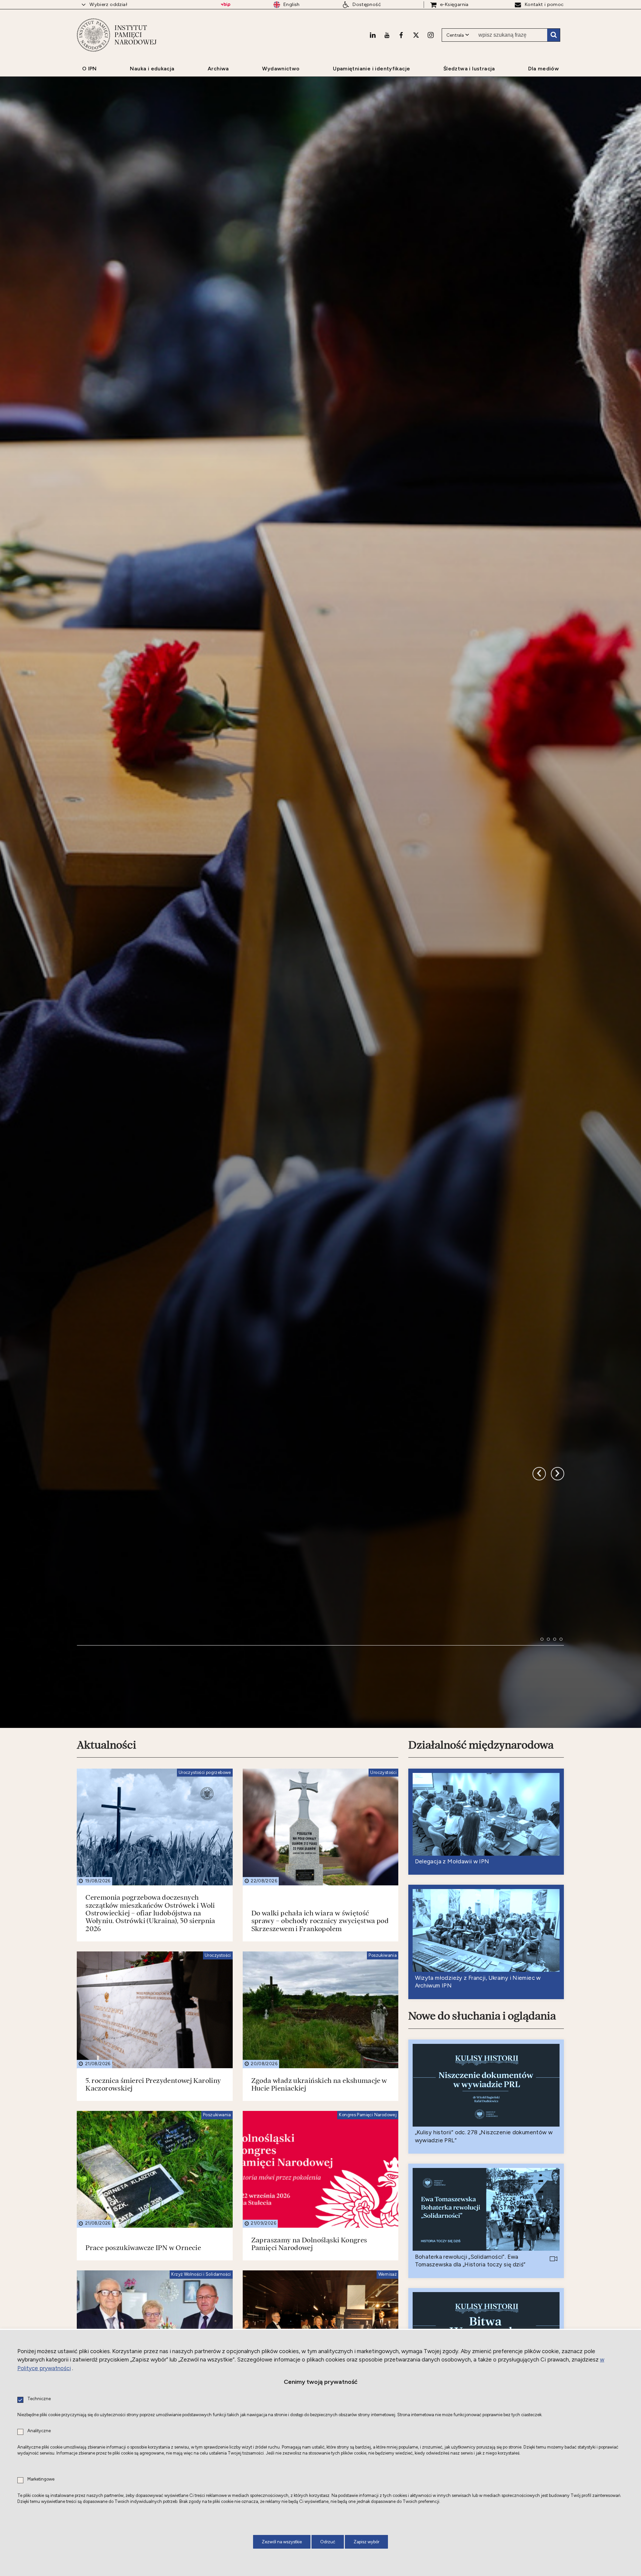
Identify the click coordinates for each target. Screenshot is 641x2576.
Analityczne (39, 2431)
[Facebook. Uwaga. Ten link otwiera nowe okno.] (401, 35)
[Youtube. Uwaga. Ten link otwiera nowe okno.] (387, 35)
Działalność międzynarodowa (481, 1897)
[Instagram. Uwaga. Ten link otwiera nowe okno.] (431, 35)
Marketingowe (41, 2479)
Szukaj (554, 35)
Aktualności (106, 1897)
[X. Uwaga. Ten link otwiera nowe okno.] (416, 35)
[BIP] (226, 5)
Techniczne (39, 2399)
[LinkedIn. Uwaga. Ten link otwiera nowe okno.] (373, 35)
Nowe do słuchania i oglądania (482, 2168)
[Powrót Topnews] (558, 1603)
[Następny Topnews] (539, 1603)
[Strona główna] (93, 35)
